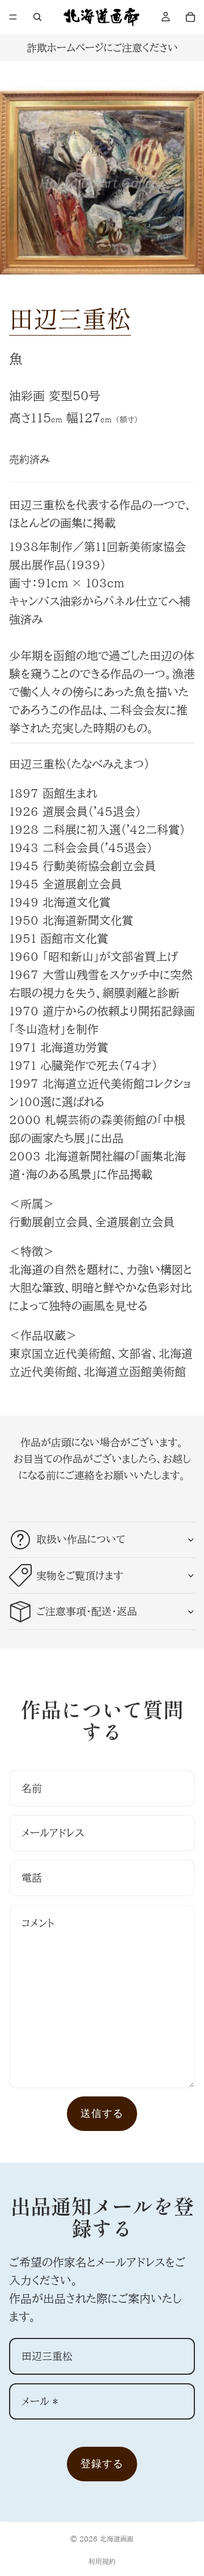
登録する (102, 2463)
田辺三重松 (70, 318)
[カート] (190, 17)
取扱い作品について (81, 1539)
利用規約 (102, 2561)
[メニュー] (13, 17)
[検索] (37, 17)
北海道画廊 (117, 2539)
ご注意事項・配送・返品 (87, 1611)
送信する (102, 2113)
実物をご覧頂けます (80, 1575)
